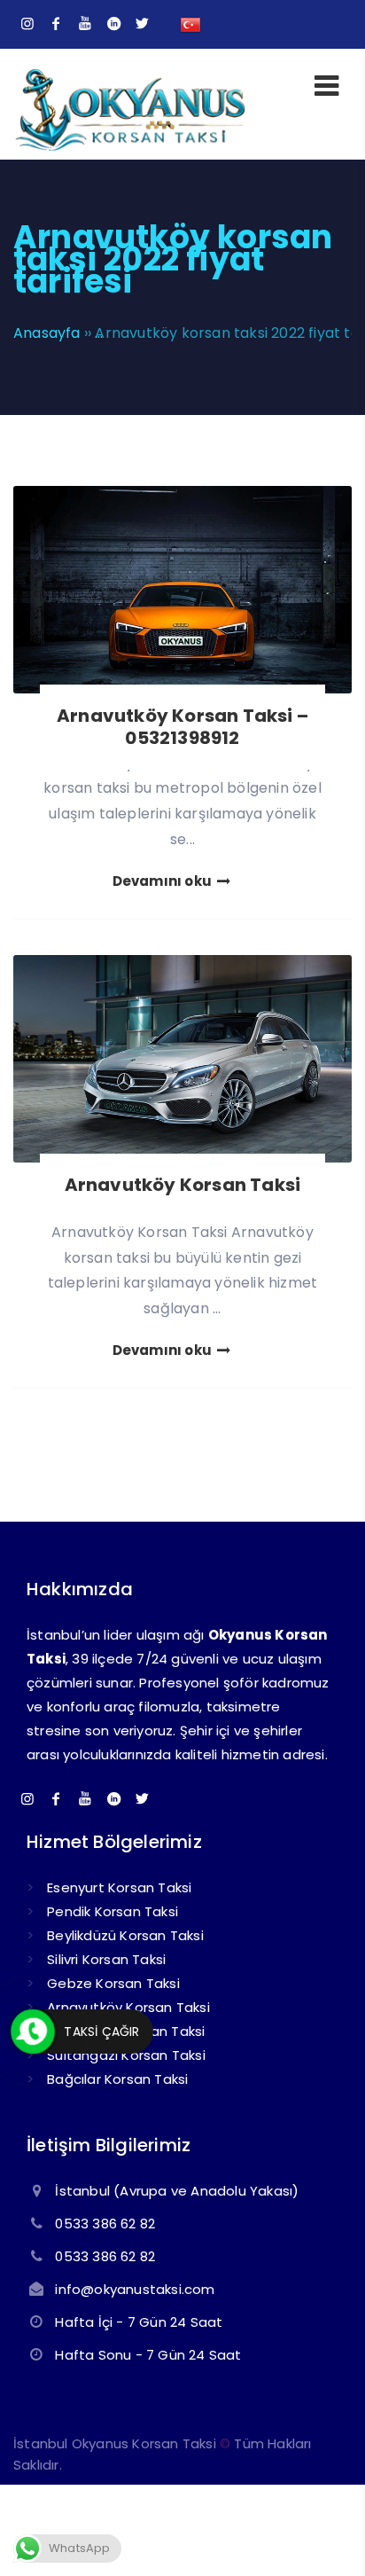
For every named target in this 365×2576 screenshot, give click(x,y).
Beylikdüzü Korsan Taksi (125, 1935)
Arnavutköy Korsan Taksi (183, 1185)
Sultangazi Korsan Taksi (126, 2055)
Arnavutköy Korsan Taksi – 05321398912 (182, 727)
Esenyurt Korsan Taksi (119, 1887)
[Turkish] (190, 23)
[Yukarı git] (325, 2536)
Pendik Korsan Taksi (113, 1911)
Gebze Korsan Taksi (113, 1983)
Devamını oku (164, 881)
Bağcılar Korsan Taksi (117, 2079)
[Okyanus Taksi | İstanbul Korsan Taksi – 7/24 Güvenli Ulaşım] (130, 149)
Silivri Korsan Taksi (106, 1959)
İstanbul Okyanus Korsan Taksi (115, 2443)
